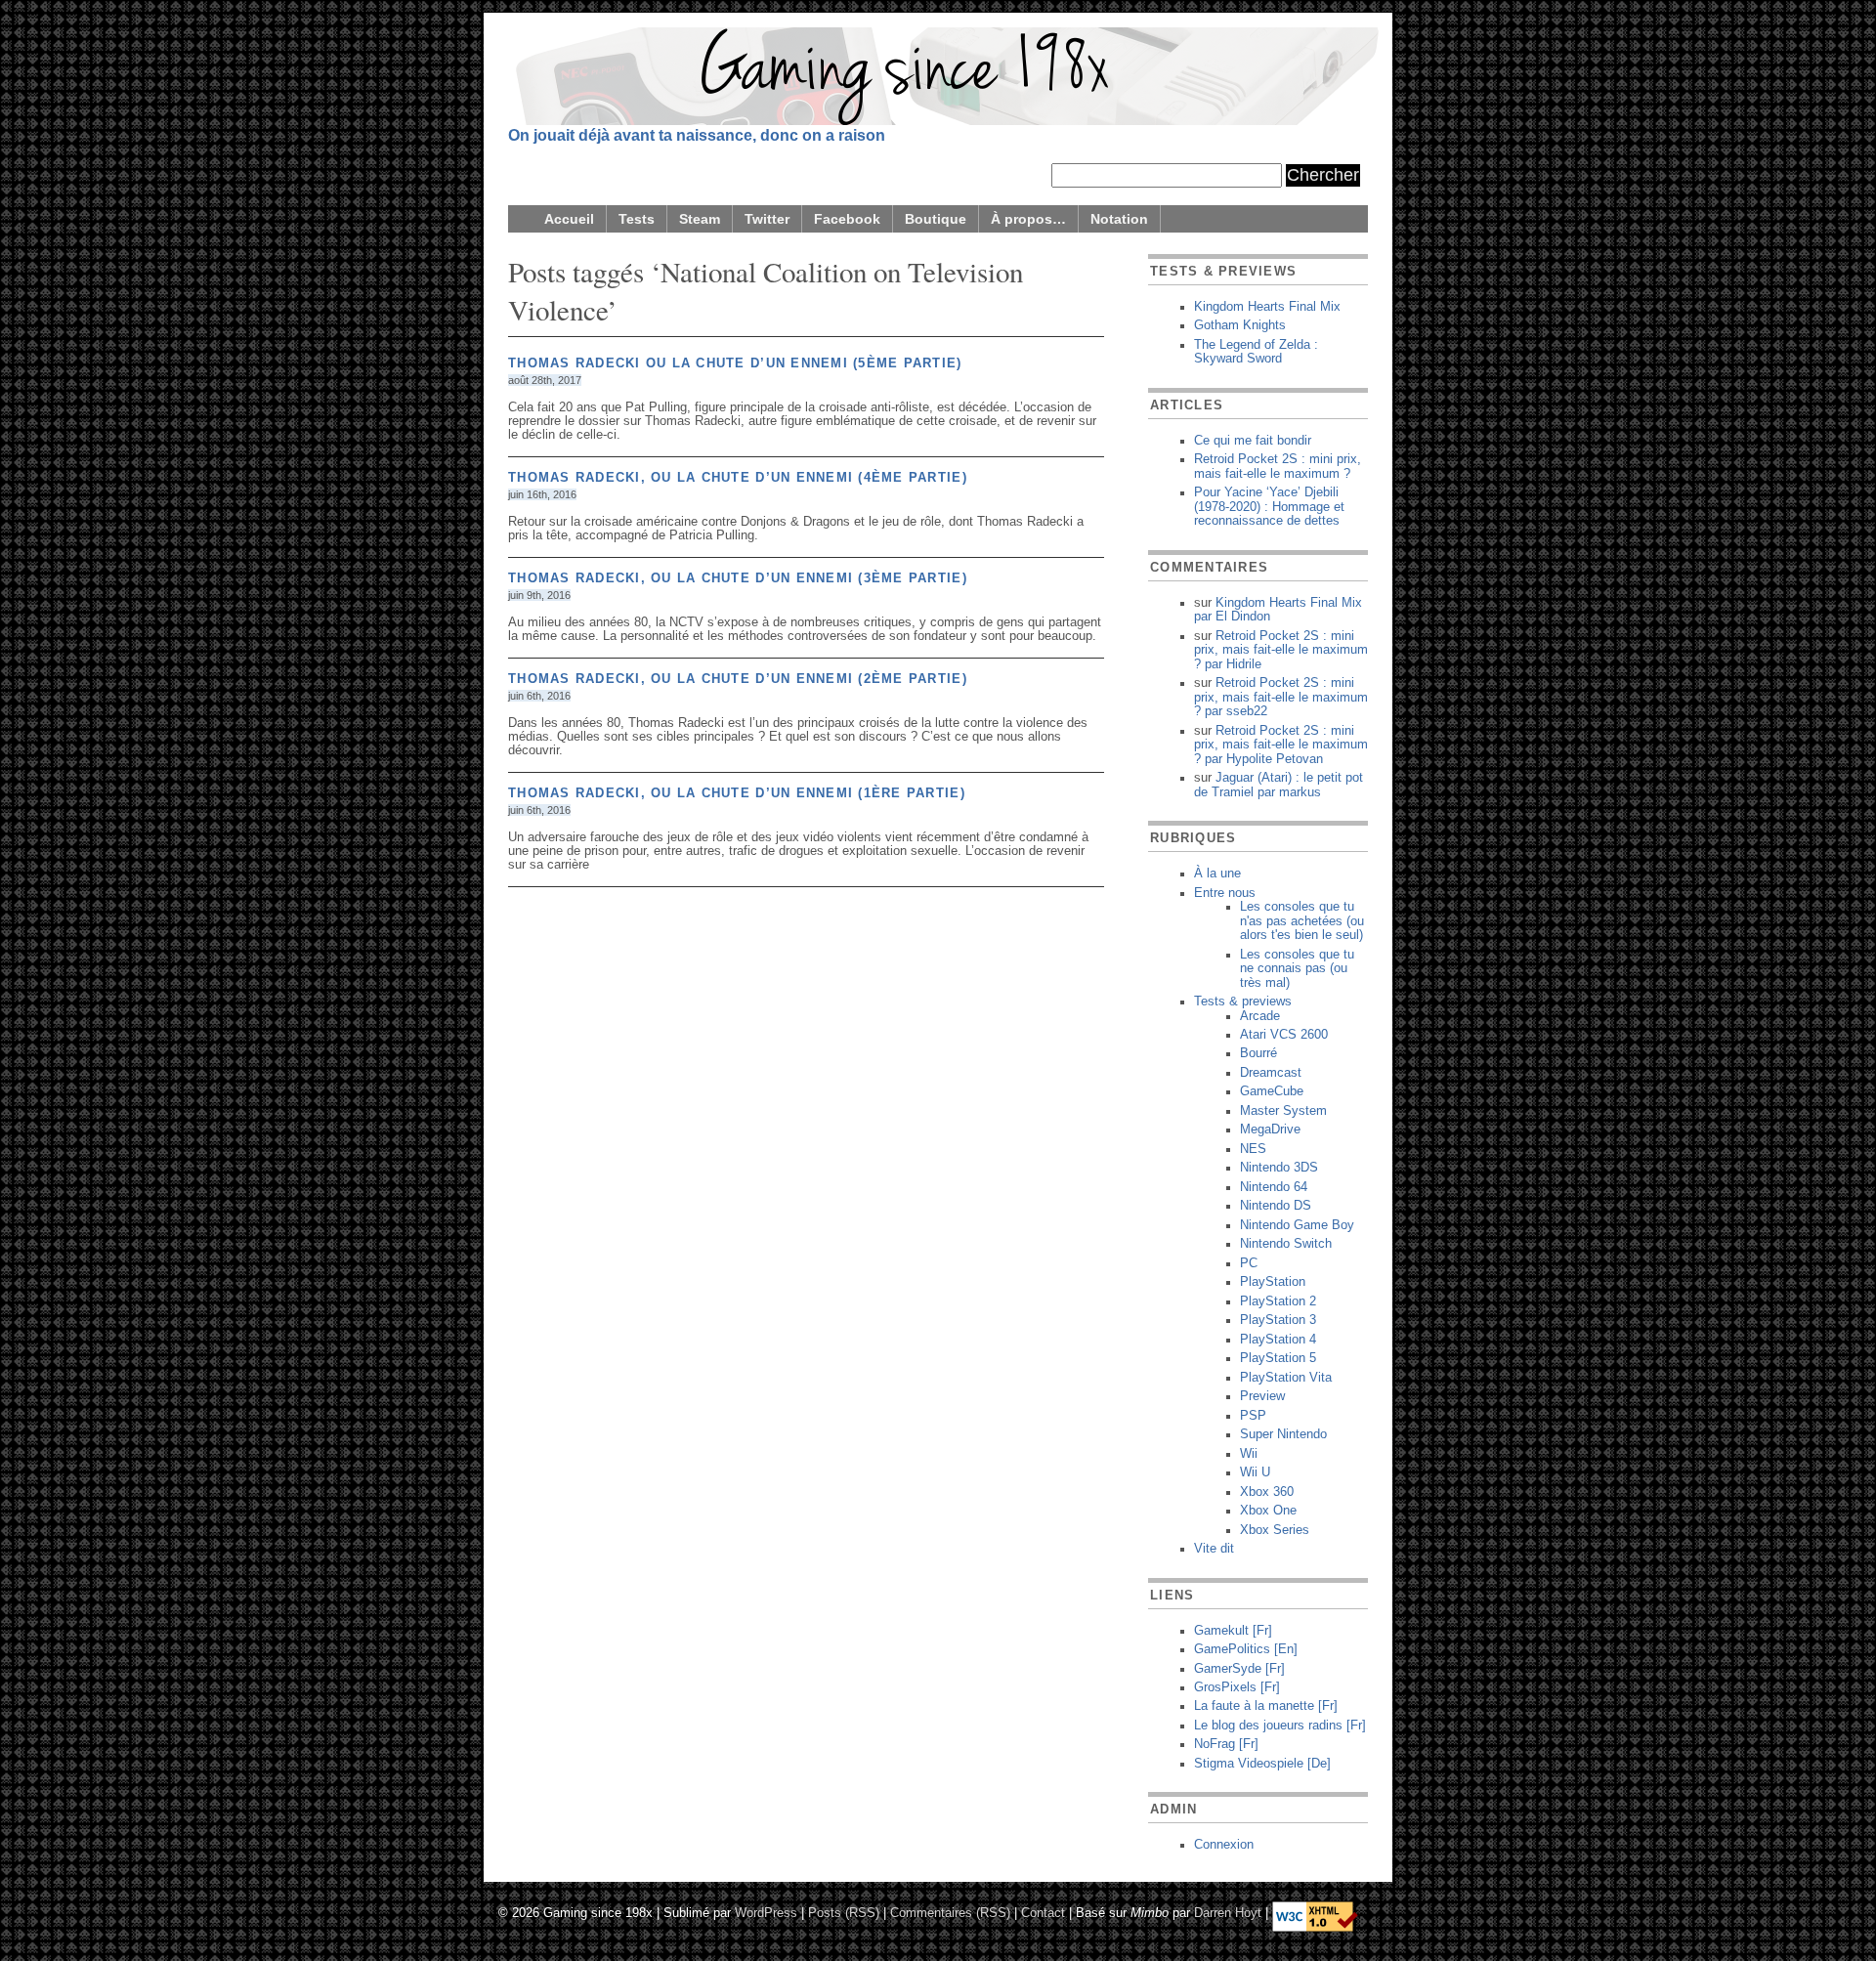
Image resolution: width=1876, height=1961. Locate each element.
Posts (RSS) (844, 1912)
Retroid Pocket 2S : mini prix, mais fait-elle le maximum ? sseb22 (1281, 697)
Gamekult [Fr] (1233, 1631)
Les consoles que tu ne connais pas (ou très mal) (1297, 969)
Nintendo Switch (1286, 1244)
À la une (1217, 874)
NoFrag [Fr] (1226, 1744)
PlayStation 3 (1278, 1320)
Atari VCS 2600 (1284, 1035)
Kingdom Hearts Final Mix (1267, 307)
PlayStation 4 (1278, 1340)
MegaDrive (1270, 1130)
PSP (1253, 1416)
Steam (700, 219)
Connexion (1224, 1845)
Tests (637, 219)
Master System (1283, 1111)
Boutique (936, 219)
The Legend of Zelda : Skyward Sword (1256, 352)
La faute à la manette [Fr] (1266, 1706)
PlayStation (1273, 1282)
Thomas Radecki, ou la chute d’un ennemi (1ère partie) (737, 793)
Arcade (1260, 1016)
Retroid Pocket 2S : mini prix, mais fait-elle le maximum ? (1278, 466)
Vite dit (1214, 1549)
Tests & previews (1243, 1002)
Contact (1043, 1912)
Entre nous (1225, 893)
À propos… (1028, 219)
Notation (1119, 219)
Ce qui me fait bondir (1253, 441)
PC (1249, 1263)
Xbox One (1268, 1511)
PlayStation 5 (1278, 1358)
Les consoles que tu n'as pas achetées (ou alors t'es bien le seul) (1302, 921)
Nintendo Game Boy (1297, 1225)
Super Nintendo (1283, 1434)
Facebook (847, 219)
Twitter (767, 219)
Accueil (569, 219)
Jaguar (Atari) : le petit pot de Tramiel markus (1279, 785)
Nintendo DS (1276, 1206)
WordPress (766, 1912)
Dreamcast (1271, 1073)
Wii (1249, 1454)
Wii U (1255, 1472)
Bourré (1258, 1053)
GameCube (1272, 1091)
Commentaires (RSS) (950, 1912)
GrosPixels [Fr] (1237, 1687)
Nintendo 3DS (1279, 1168)
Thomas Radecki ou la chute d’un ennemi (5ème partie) (735, 363)
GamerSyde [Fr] (1239, 1669)
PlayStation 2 (1278, 1301)
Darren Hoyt (1228, 1912)
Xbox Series (1275, 1530)
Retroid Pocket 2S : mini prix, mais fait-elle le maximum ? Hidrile (1281, 650)
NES (1253, 1149)
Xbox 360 (1267, 1492)
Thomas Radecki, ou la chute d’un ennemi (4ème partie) (738, 478)
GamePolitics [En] (1246, 1649)
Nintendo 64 (1274, 1187)
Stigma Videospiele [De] (1262, 1764)
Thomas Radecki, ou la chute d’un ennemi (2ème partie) (738, 679)
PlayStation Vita (1286, 1378)
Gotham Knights (1240, 325)
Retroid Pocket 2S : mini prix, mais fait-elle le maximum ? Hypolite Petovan (1281, 745)
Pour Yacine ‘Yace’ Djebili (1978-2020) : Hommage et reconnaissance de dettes (1269, 507)
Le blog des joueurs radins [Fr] (1280, 1726)
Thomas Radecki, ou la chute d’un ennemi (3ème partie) (738, 578)
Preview (1262, 1396)
